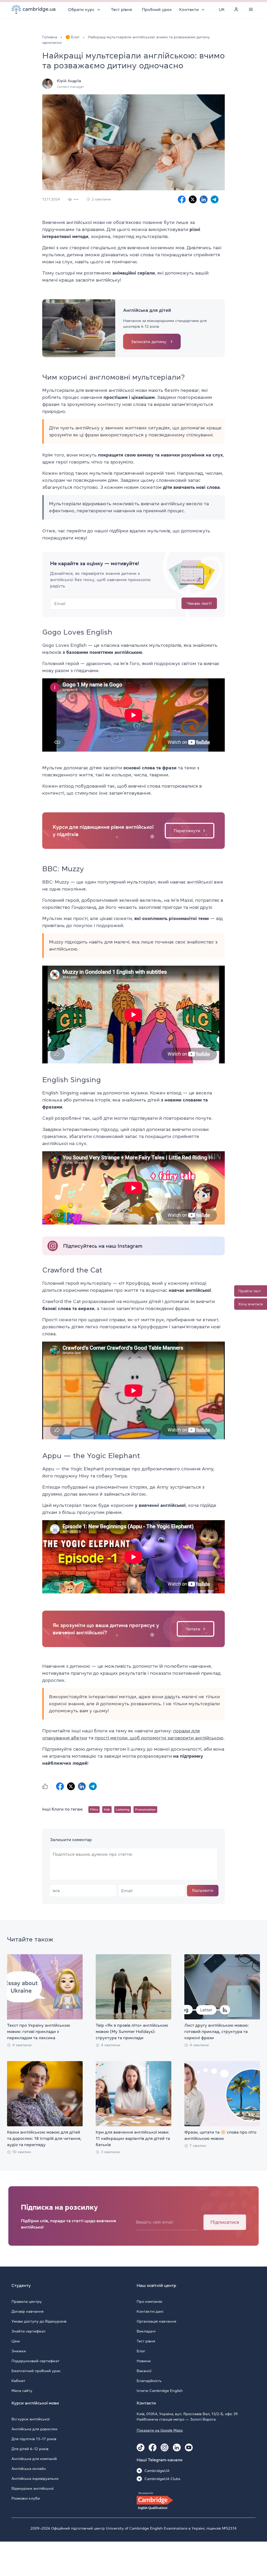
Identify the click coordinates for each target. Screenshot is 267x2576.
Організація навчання (156, 2321)
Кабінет (18, 2381)
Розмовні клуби (26, 2498)
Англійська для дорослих (35, 2429)
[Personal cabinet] (236, 9)
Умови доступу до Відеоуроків (39, 2321)
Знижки (19, 2351)
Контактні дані (150, 2311)
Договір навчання (28, 2311)
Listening (123, 1810)
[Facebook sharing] (182, 199)
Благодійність (149, 2381)
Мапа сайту (22, 2391)
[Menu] (251, 9)
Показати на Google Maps (160, 2430)
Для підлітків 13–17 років (34, 2439)
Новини (144, 2361)
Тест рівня (121, 9)
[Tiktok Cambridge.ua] (141, 2447)
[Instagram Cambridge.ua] (165, 2447)
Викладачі (146, 2331)
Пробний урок (157, 9)
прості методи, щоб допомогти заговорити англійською (159, 1738)
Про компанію (149, 2301)
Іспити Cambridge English (160, 2391)
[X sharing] (193, 199)
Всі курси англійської (31, 2419)
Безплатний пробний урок (36, 2371)
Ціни (16, 2341)
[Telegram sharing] (215, 199)
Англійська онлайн (29, 2469)
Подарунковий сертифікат (35, 2361)
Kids (107, 1810)
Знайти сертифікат (29, 2331)
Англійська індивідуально (35, 2478)
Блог (141, 2351)
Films (94, 1810)
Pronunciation (145, 1810)
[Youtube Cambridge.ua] (189, 2447)
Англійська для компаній (34, 2459)
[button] (45, 1786)
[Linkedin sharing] (204, 199)
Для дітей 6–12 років (30, 2449)
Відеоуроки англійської (32, 2488)
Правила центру (27, 2301)
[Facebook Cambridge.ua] (153, 2447)
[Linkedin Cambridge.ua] (177, 2447)
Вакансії (144, 2371)
